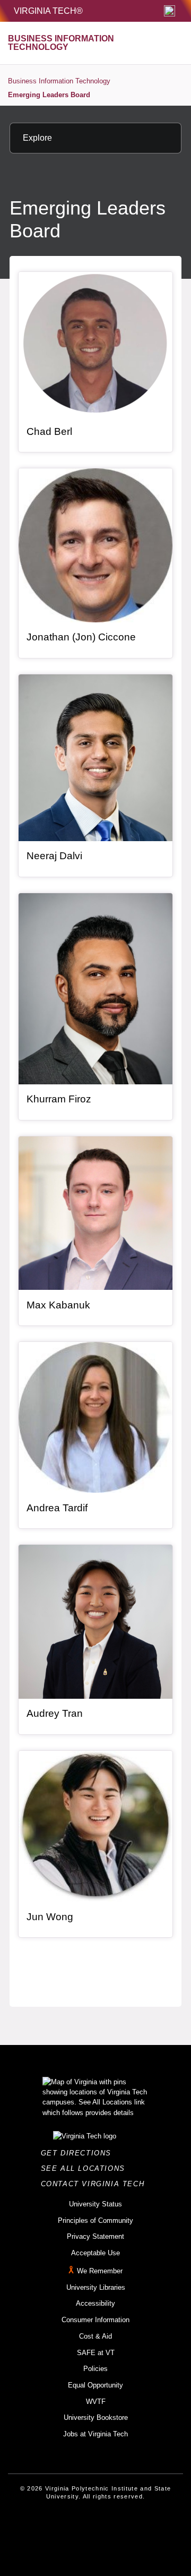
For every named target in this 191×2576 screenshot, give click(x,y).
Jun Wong (50, 1917)
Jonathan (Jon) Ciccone (81, 637)
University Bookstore (96, 2417)
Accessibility (95, 2303)
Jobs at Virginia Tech (95, 2434)
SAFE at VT (96, 2353)
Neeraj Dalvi (54, 856)
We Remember (100, 2271)
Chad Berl (49, 431)
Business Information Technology (59, 81)
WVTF (96, 2402)
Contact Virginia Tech (96, 2184)
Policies (95, 2369)
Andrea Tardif (57, 1508)
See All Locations (86, 2168)
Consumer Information (95, 2320)
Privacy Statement (95, 2236)
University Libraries (96, 2287)
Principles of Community (95, 2220)
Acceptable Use (95, 2253)
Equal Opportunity (95, 2385)
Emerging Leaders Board (49, 95)
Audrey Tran (55, 1713)
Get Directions (79, 2153)
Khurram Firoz (59, 1099)
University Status (95, 2204)
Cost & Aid (95, 2336)
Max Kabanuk (58, 1305)
